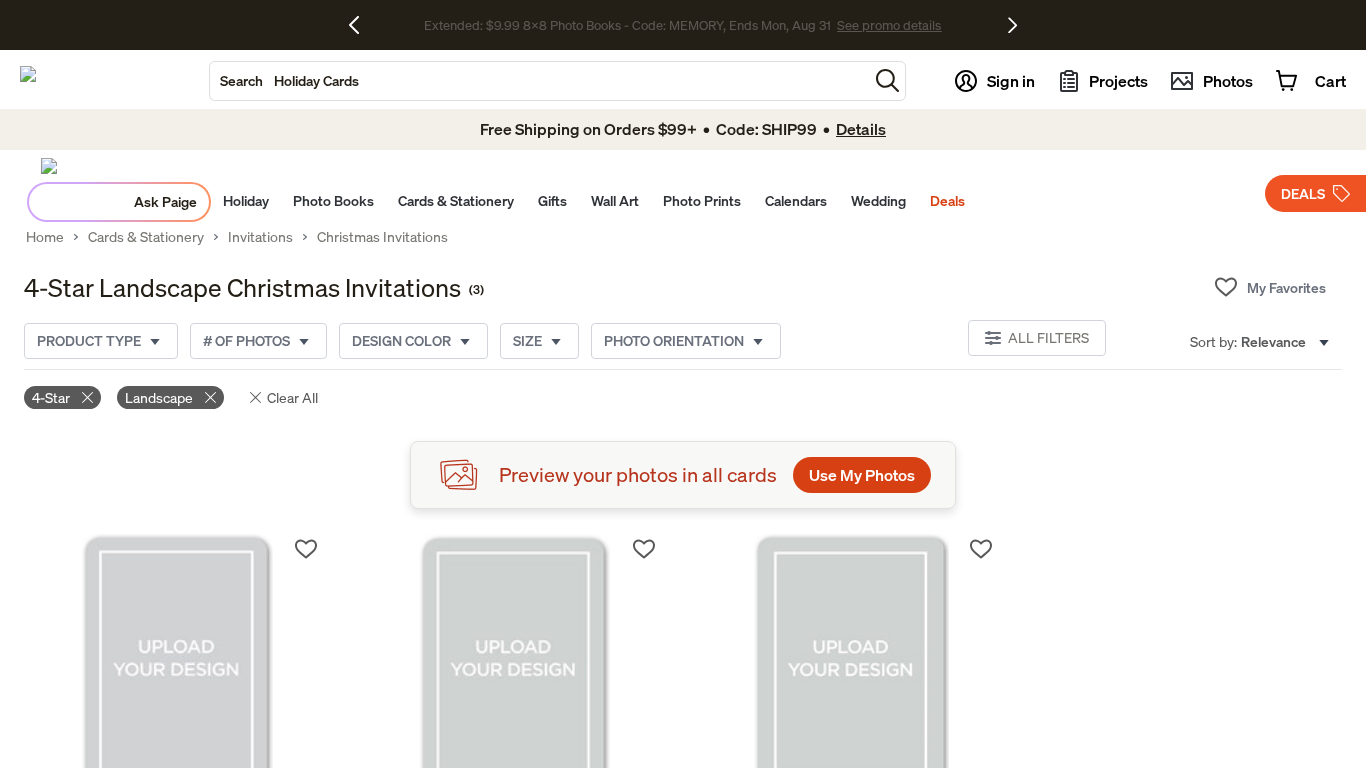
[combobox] (539, 81)
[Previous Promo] (361, 25)
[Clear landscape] (210, 397)
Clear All (292, 397)
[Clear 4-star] (87, 397)
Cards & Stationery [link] (146, 237)
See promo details (878, 26)
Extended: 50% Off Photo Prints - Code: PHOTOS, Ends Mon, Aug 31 (627, 26)
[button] (887, 80)
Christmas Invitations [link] (382, 237)
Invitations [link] (260, 237)
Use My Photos (862, 475)
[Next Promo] (1012, 25)
